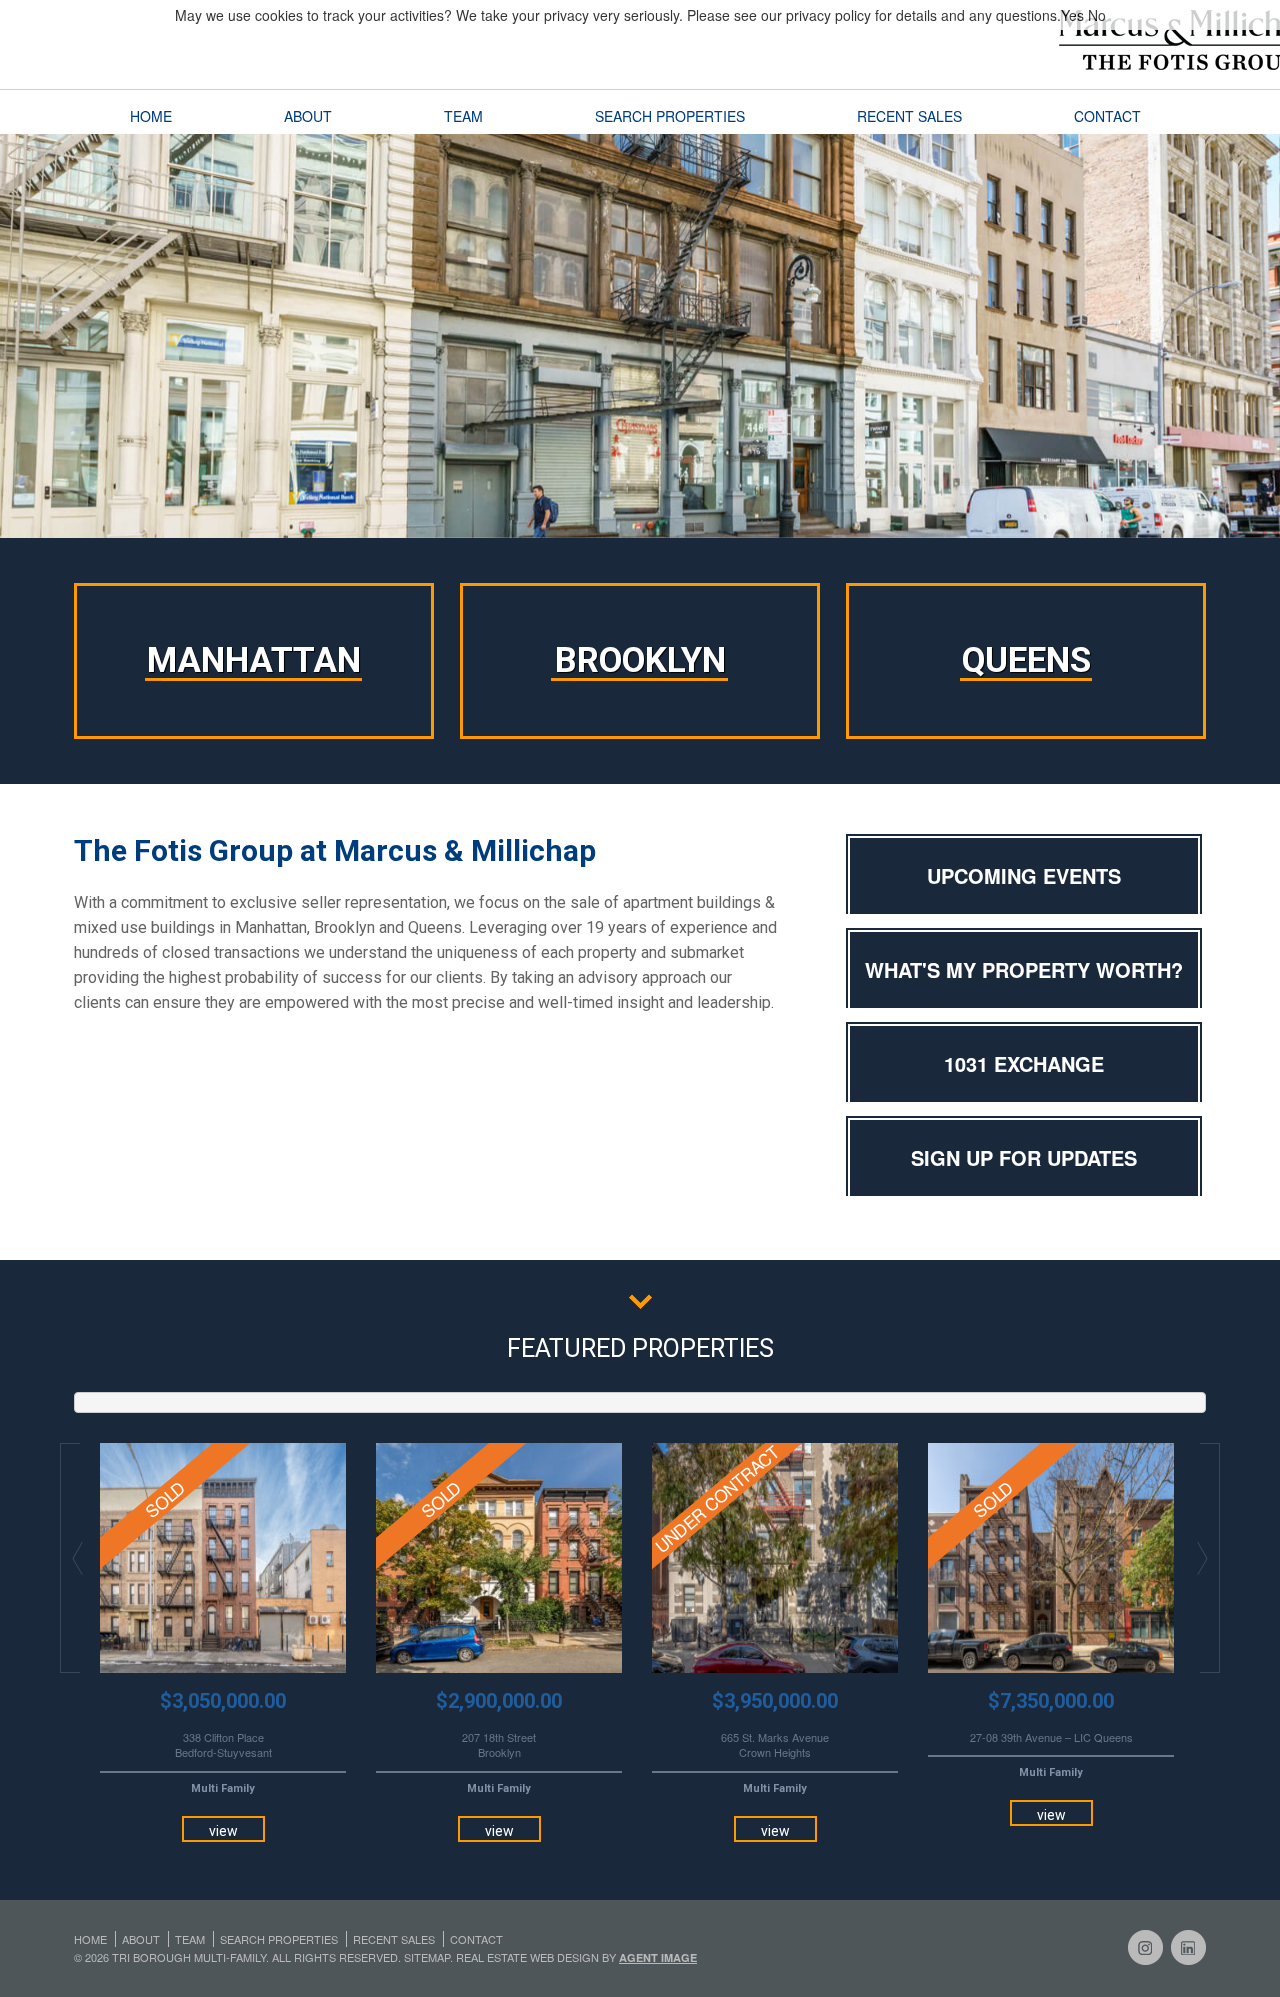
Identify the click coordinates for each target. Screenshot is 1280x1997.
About (308, 116)
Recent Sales (909, 116)
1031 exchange (1024, 1063)
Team (463, 116)
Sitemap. (430, 1957)
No (1097, 15)
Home (151, 116)
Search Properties (670, 116)
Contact (1107, 116)
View (223, 1831)
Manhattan (254, 660)
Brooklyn (640, 660)
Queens (1026, 660)
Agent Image (658, 1957)
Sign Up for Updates (1024, 1157)
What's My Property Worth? (1024, 969)
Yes (1072, 15)
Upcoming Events (1024, 875)
